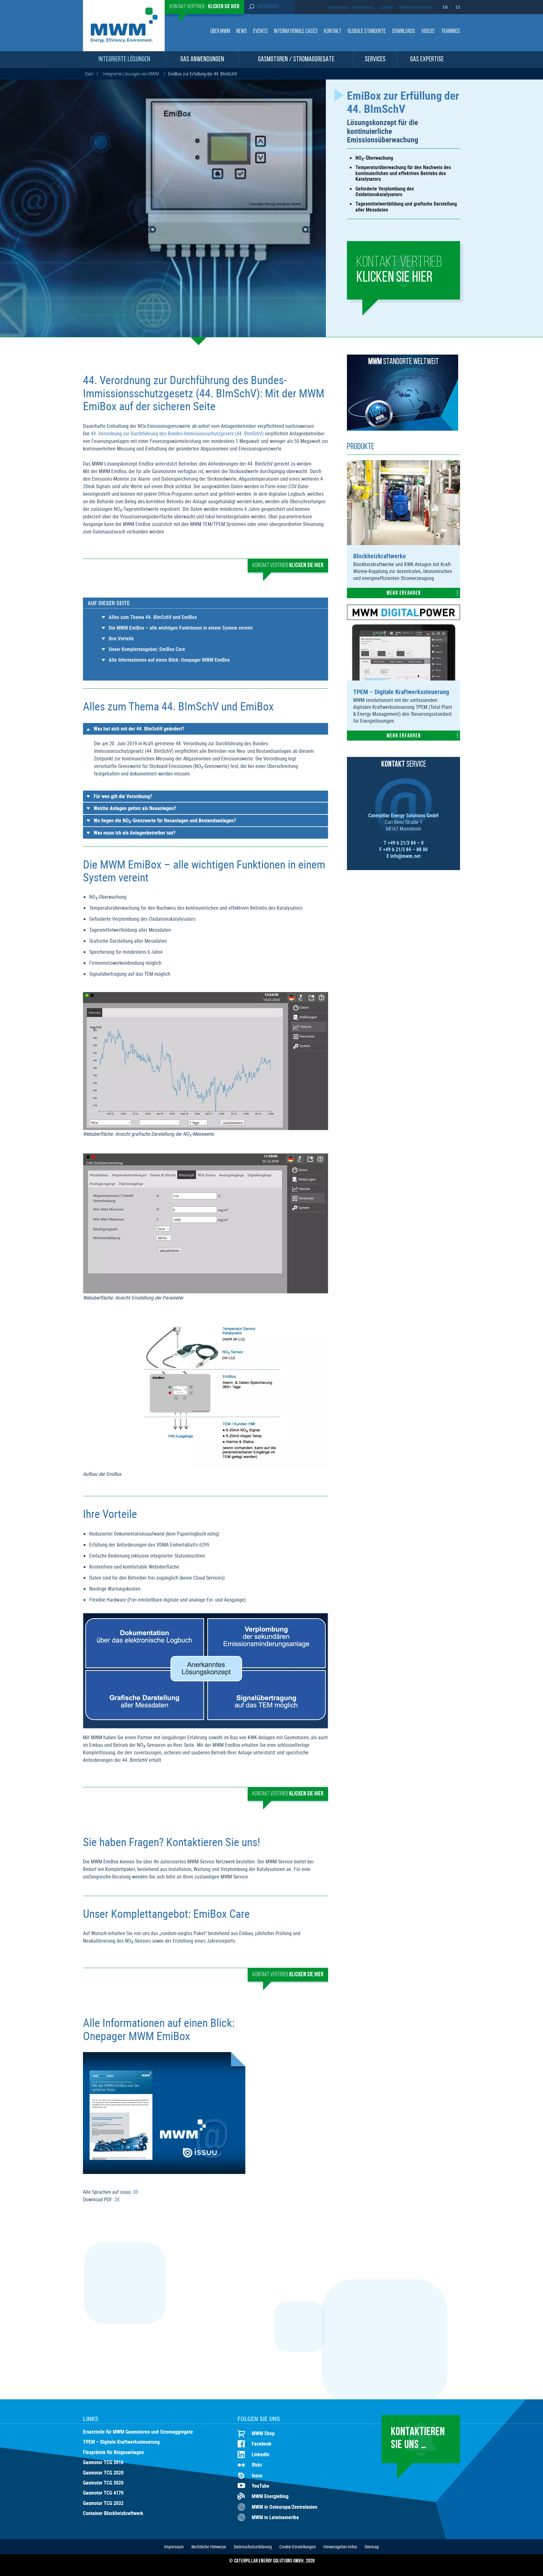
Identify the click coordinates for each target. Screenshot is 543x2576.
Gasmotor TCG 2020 (103, 2473)
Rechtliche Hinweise (209, 2547)
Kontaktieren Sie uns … (418, 2439)
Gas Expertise (427, 60)
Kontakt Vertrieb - (204, 7)
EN (445, 7)
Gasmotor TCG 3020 (103, 2483)
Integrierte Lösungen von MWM (131, 74)
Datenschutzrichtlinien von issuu (202, 2102)
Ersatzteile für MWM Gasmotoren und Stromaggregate (138, 2432)
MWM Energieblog (270, 2496)
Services (375, 60)
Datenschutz (363, 7)
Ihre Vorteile (121, 638)
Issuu (257, 2475)
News (242, 32)
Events (261, 32)
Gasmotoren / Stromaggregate (296, 60)
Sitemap (372, 2547)
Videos (428, 32)
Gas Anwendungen (202, 60)
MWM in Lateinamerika (275, 2517)
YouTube (261, 2486)
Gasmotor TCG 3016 (103, 2463)
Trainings (450, 32)
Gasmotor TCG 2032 (103, 2503)
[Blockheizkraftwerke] (403, 543)
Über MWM (220, 32)
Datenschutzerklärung (253, 2547)
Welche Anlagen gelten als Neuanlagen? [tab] (135, 808)
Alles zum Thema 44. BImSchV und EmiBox (153, 617)
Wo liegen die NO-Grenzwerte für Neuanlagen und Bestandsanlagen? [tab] (165, 821)
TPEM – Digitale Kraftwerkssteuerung (121, 2442)
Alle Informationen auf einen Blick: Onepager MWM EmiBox (169, 660)
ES (458, 7)
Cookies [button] (387, 7)
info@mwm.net (406, 856)
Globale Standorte (367, 32)
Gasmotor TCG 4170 (103, 2493)
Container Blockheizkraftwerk (113, 2513)
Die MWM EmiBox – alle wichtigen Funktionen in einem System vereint (181, 628)
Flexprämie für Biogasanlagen (113, 2452)
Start (89, 74)
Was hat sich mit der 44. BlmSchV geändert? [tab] (139, 729)
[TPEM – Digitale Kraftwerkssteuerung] (403, 679)
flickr (257, 2465)
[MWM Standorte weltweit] (403, 429)
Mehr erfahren (404, 593)
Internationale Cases (296, 32)
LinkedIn (261, 2454)
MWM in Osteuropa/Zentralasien (285, 2507)
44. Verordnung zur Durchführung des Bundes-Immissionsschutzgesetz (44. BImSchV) (177, 433)
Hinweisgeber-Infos (416, 7)
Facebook (262, 2444)
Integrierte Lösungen (124, 60)
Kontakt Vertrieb (399, 270)
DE (136, 2192)
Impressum (339, 7)
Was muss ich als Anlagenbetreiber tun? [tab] (134, 833)
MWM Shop (263, 2433)
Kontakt (333, 32)
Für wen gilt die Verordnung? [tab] (123, 796)
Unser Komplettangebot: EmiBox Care (147, 649)
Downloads (404, 32)
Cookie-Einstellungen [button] (298, 2547)
